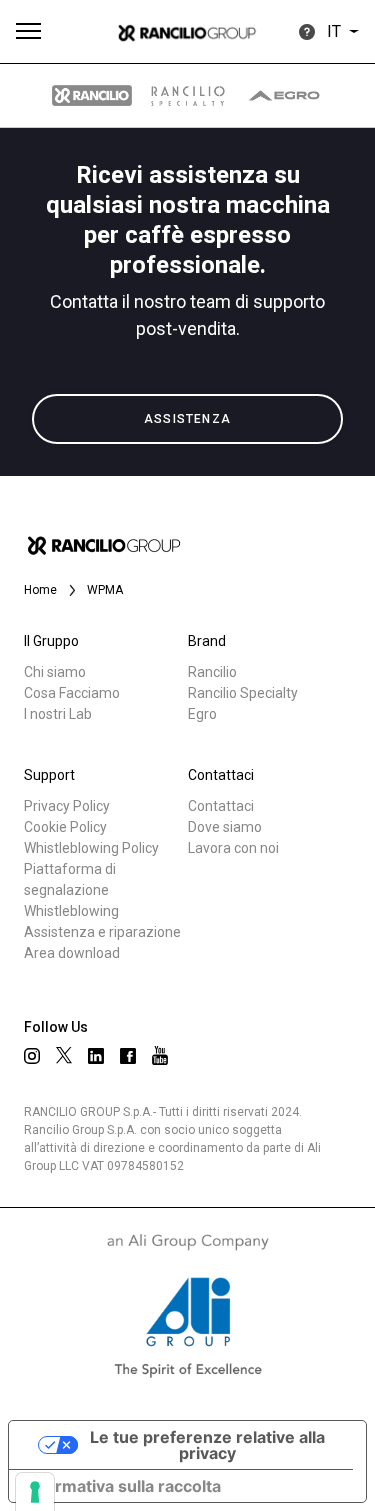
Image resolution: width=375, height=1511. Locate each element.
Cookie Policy (65, 827)
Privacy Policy (67, 806)
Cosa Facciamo (72, 693)
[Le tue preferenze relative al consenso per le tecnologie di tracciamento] (35, 1492)
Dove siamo (225, 827)
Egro (202, 714)
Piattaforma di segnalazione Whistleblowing (71, 890)
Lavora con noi (233, 848)
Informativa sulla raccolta (123, 1486)
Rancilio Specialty (243, 693)
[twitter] (64, 1055)
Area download (72, 953)
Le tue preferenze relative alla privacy (207, 1445)
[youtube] (160, 1055)
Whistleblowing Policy (91, 848)
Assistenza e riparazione (102, 932)
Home (40, 590)
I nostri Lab (58, 714)
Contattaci (221, 806)
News (62, 478)
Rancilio (212, 672)
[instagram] (32, 1056)
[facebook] (128, 1056)
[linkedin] (96, 1056)
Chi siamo (55, 672)
